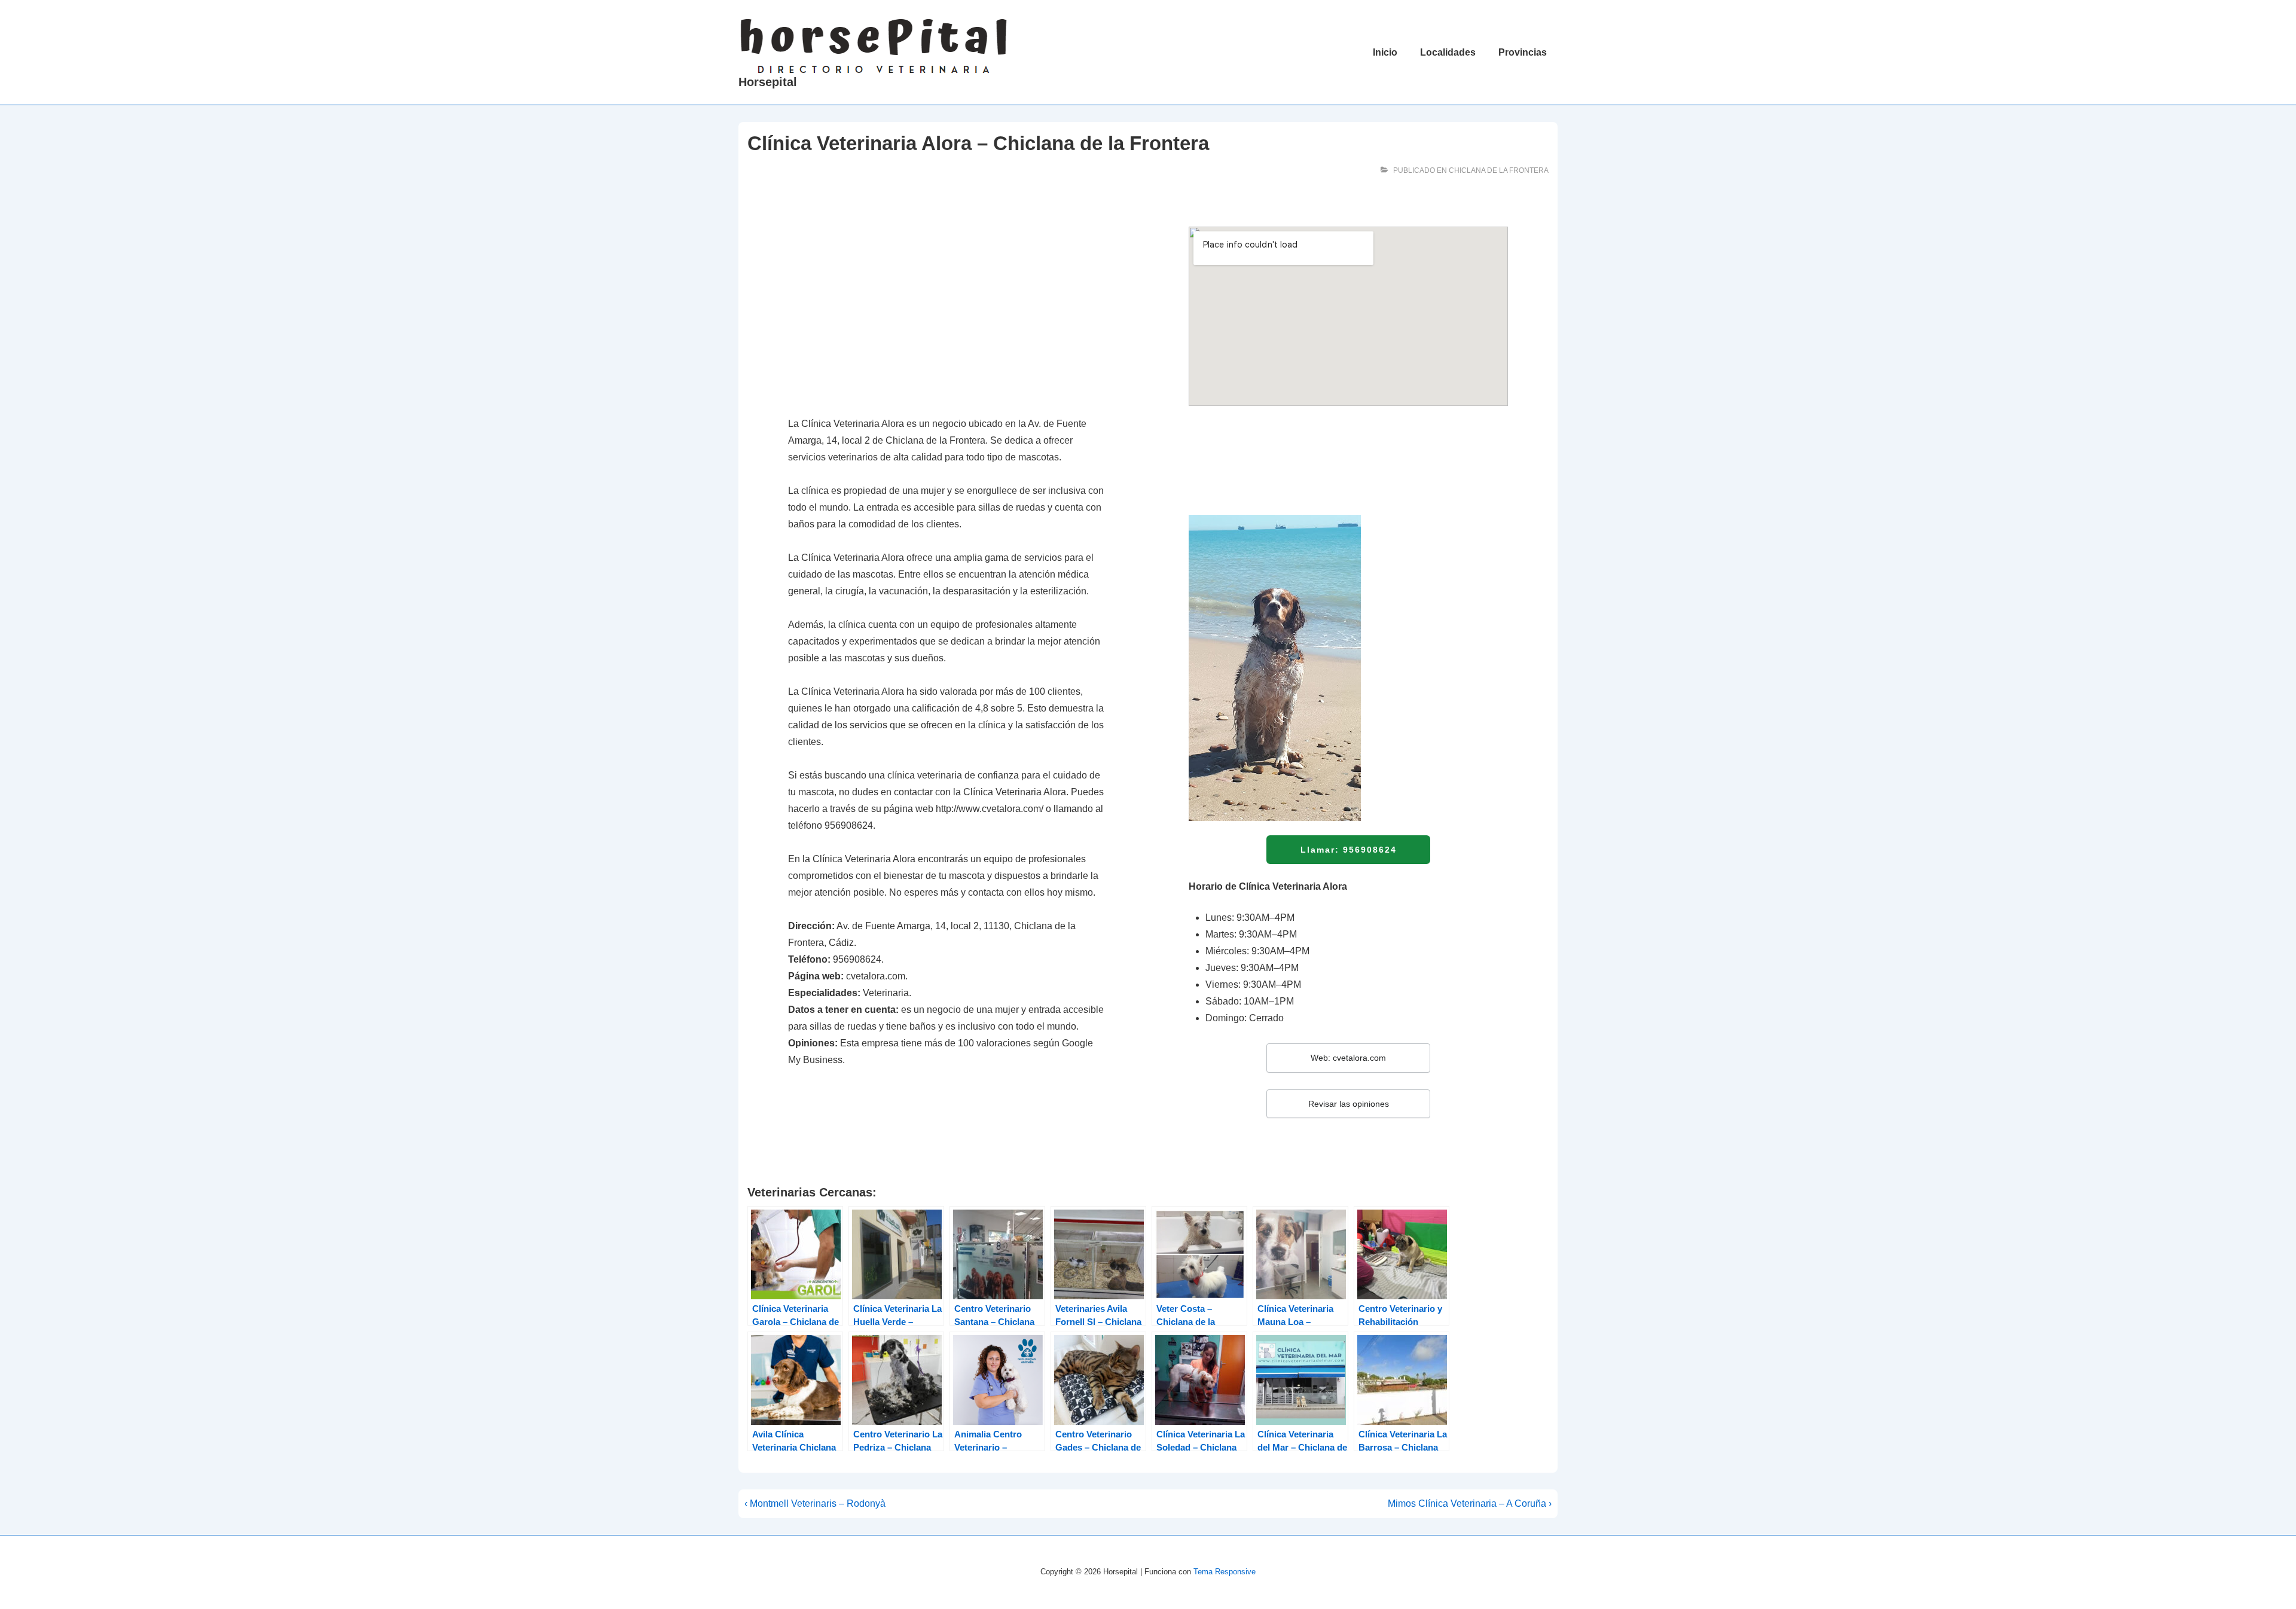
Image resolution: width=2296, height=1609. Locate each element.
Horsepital (768, 82)
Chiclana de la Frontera (1499, 170)
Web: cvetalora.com (1348, 1058)
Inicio (1385, 52)
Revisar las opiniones (1349, 1104)
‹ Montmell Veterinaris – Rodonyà (815, 1503)
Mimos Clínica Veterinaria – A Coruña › (1470, 1503)
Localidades (1448, 52)
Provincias (1523, 52)
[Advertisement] (948, 315)
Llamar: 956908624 (1349, 850)
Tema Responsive (1225, 1572)
